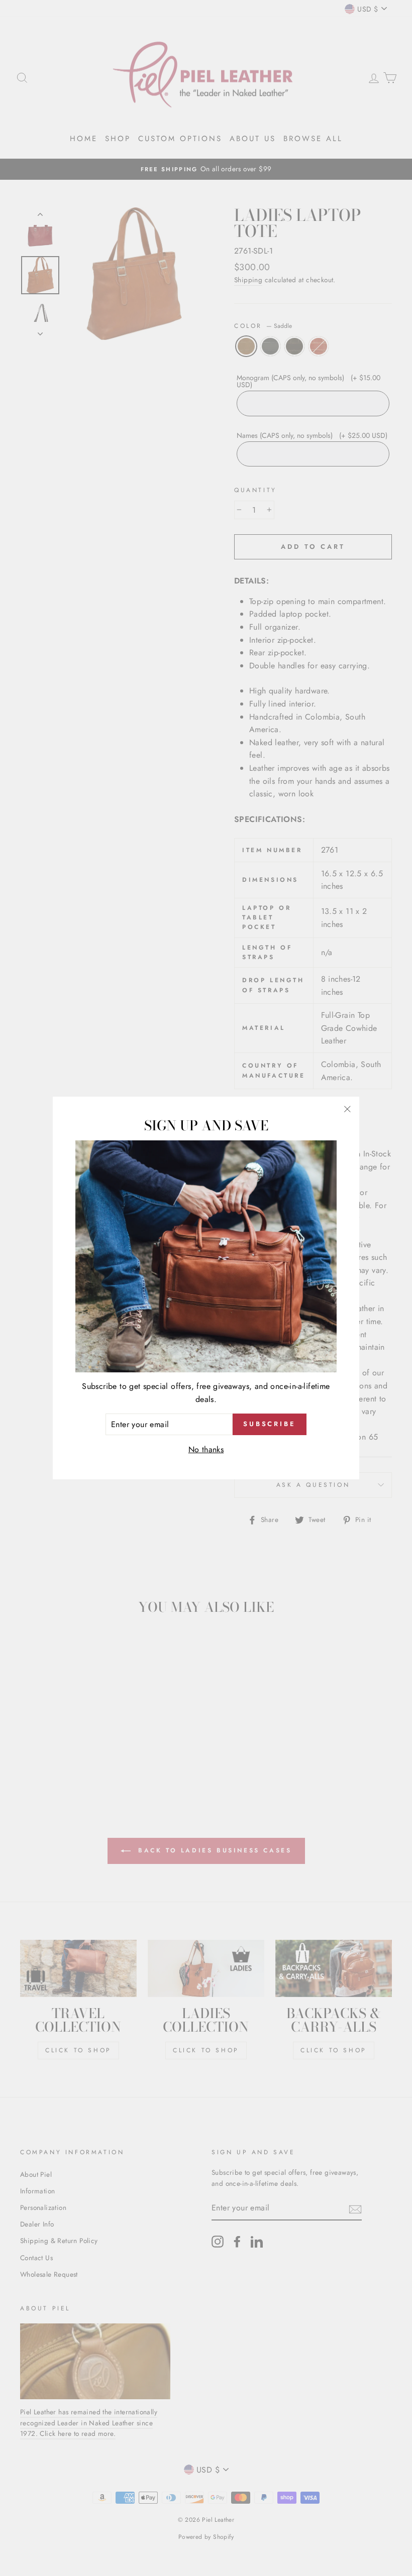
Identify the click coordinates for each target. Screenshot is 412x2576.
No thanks (206, 1449)
